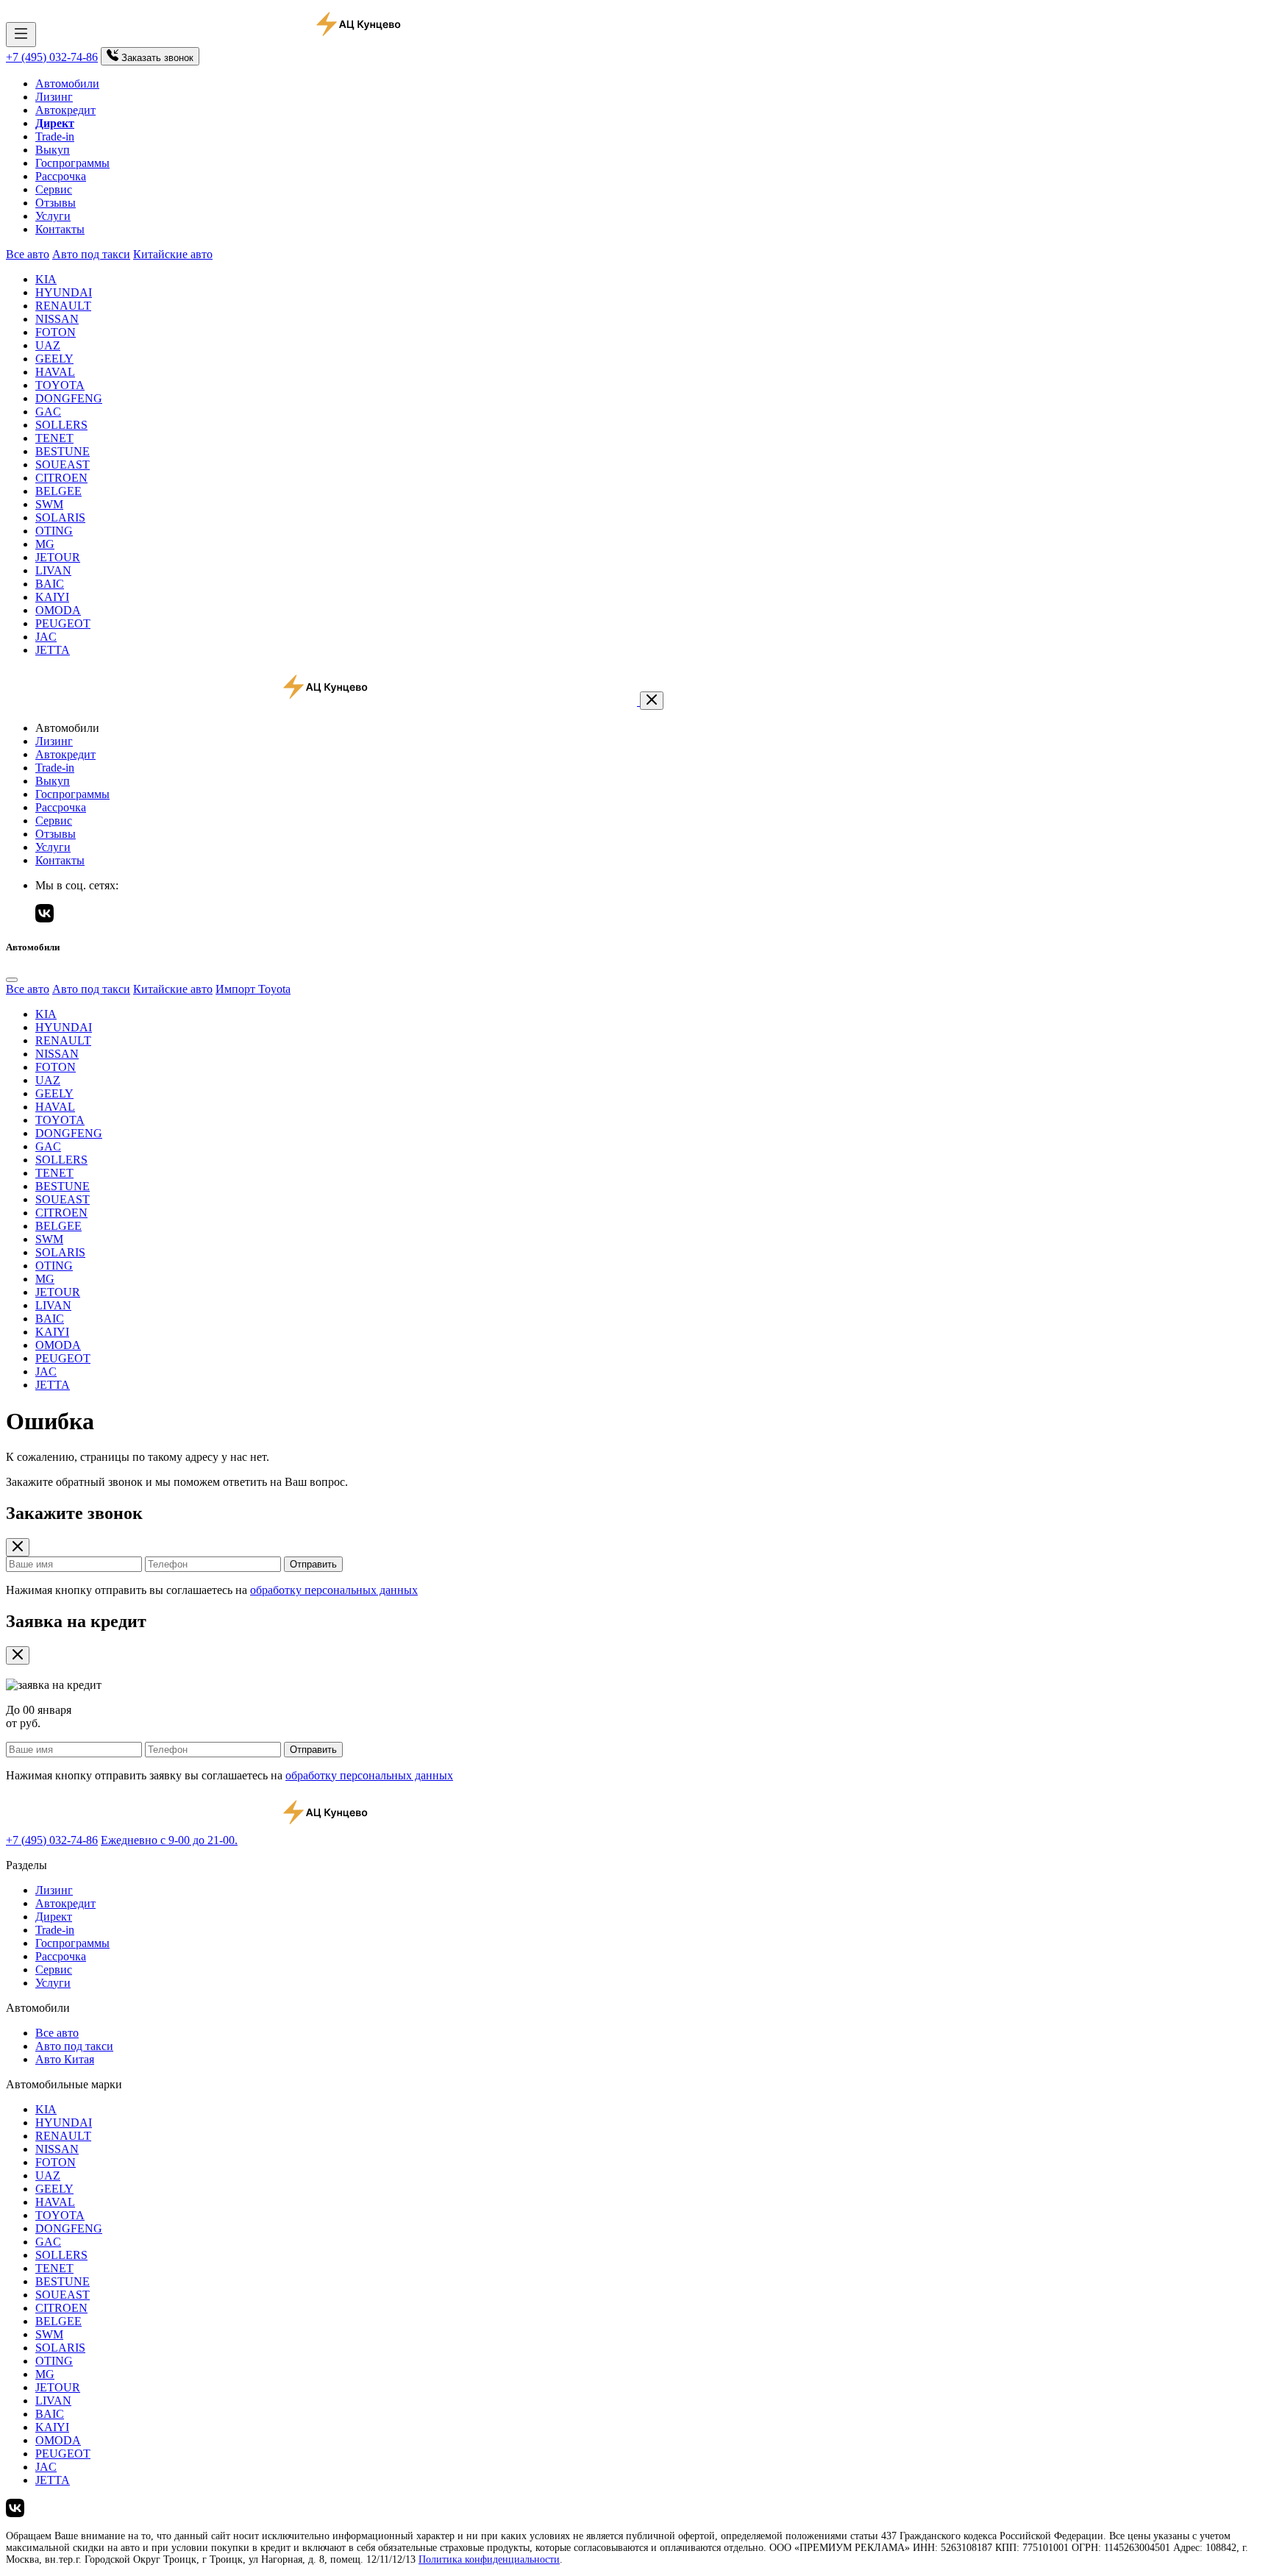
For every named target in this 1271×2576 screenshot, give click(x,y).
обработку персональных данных (334, 1590)
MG (45, 544)
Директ (54, 1917)
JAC (46, 637)
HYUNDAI (64, 292)
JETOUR (58, 557)
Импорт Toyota (253, 989)
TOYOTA (60, 385)
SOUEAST (63, 465)
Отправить (313, 1564)
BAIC (50, 584)
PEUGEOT (63, 623)
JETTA (53, 650)
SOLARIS (60, 517)
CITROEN (61, 478)
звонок (157, 58)
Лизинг (54, 97)
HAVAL (55, 372)
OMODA (58, 610)
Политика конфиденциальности (489, 2559)
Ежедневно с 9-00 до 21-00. (169, 1840)
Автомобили (67, 83)
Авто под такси (91, 254)
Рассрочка (61, 176)
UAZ (48, 345)
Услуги (53, 216)
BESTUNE (63, 451)
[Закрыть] (652, 701)
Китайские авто (173, 254)
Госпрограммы (72, 163)
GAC (48, 412)
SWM (49, 504)
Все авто (28, 254)
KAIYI (52, 597)
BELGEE (58, 491)
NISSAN (57, 319)
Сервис (54, 189)
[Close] (12, 980)
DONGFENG (69, 398)
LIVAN (53, 570)
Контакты (60, 229)
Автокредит (65, 110)
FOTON (56, 332)
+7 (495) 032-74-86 (52, 57)
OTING (54, 531)
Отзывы (56, 203)
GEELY (54, 359)
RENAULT (63, 306)
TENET (54, 438)
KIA (46, 279)
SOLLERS (61, 425)
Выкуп (53, 150)
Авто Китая (65, 2059)
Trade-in (55, 136)
